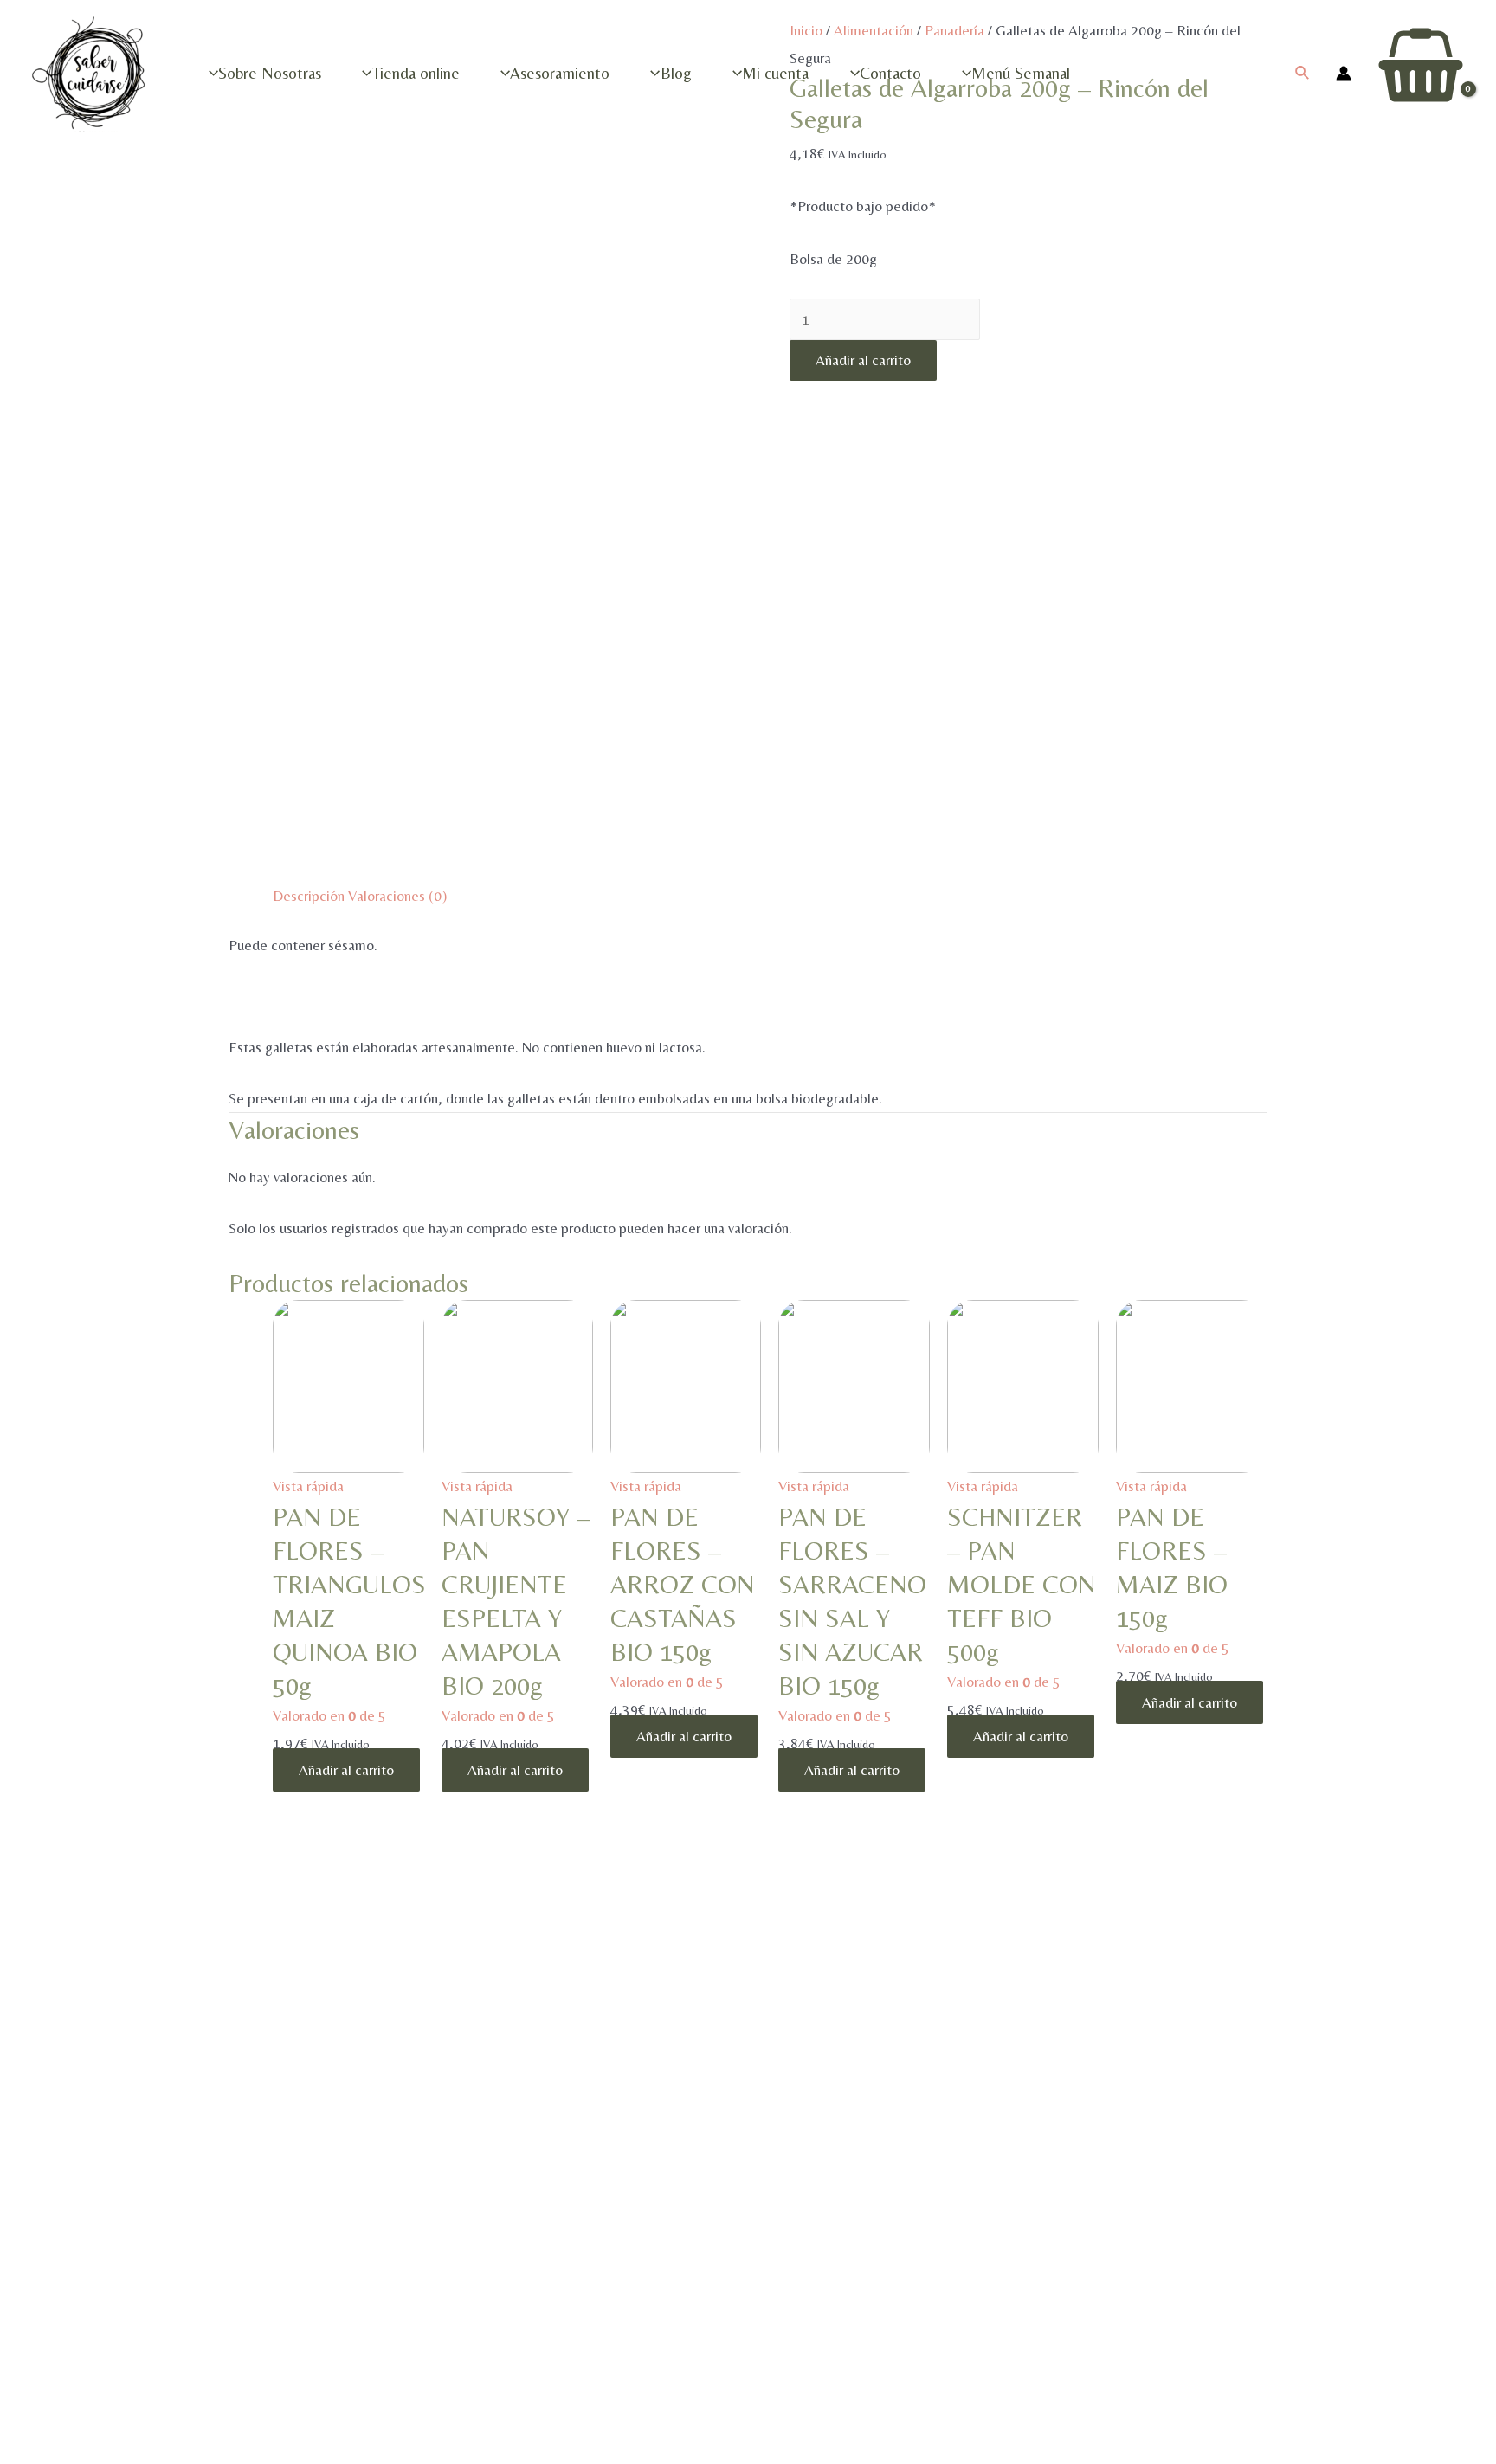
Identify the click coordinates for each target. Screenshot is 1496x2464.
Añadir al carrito (863, 360)
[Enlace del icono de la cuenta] (1344, 74)
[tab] (309, 897)
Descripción (309, 896)
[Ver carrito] (1421, 73)
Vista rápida (308, 1486)
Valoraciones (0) (397, 896)
